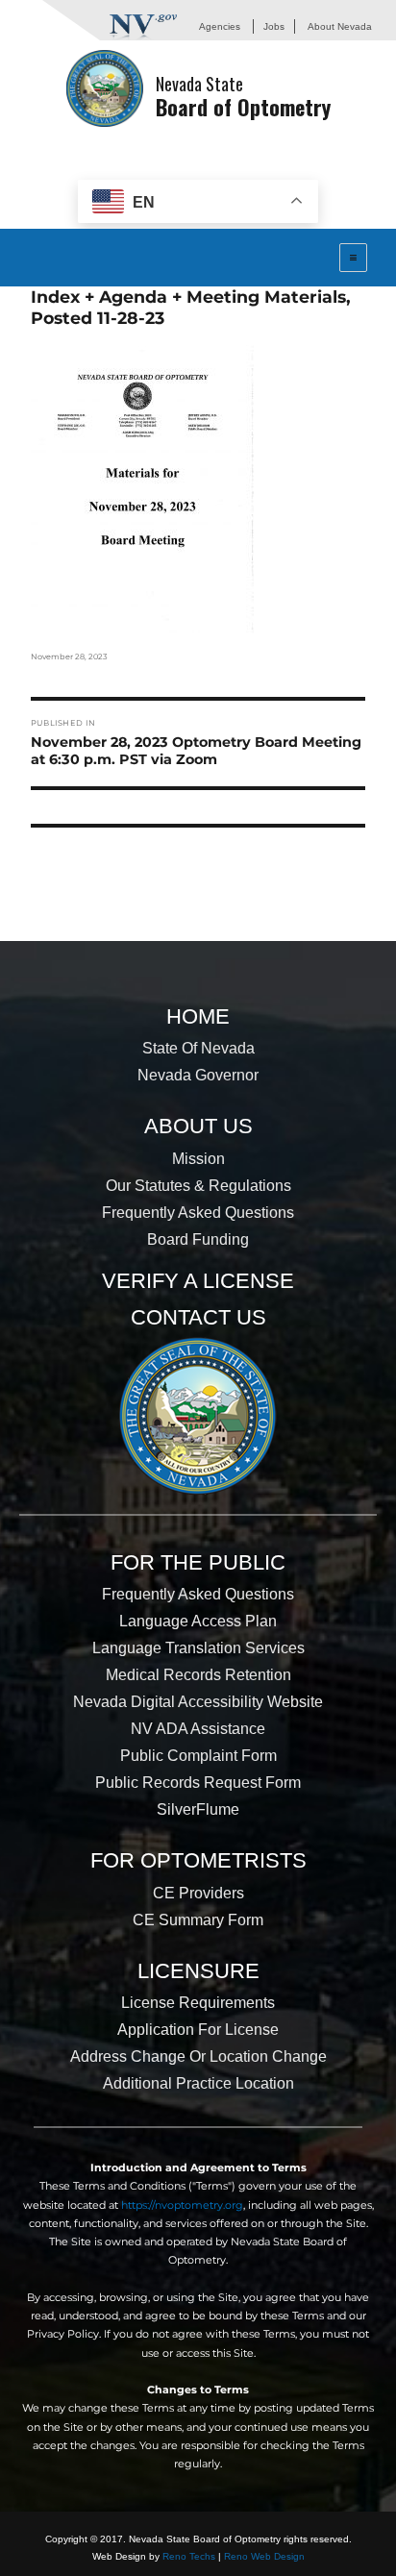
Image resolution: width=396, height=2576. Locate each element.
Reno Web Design (264, 2556)
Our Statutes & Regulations (198, 1186)
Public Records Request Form (198, 1783)
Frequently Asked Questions (198, 1213)
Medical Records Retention (198, 1675)
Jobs (274, 26)
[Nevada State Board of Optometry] (105, 88)
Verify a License (198, 1281)
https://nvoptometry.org (182, 2205)
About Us (198, 1126)
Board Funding (198, 1239)
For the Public (198, 1562)
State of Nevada (198, 1048)
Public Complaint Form (198, 1756)
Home (198, 1016)
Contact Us (198, 1317)
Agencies (220, 26)
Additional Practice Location (198, 2083)
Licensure (198, 1971)
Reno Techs (189, 2556)
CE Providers (198, 1893)
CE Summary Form (198, 1920)
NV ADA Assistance (198, 1729)
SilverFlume (198, 1809)
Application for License (198, 2030)
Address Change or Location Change (198, 2056)
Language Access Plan (198, 1621)
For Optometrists (198, 1860)
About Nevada (340, 26)
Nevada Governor (198, 1075)
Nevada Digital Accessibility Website (198, 1702)
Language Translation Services (198, 1648)
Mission (198, 1159)
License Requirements (198, 2003)
